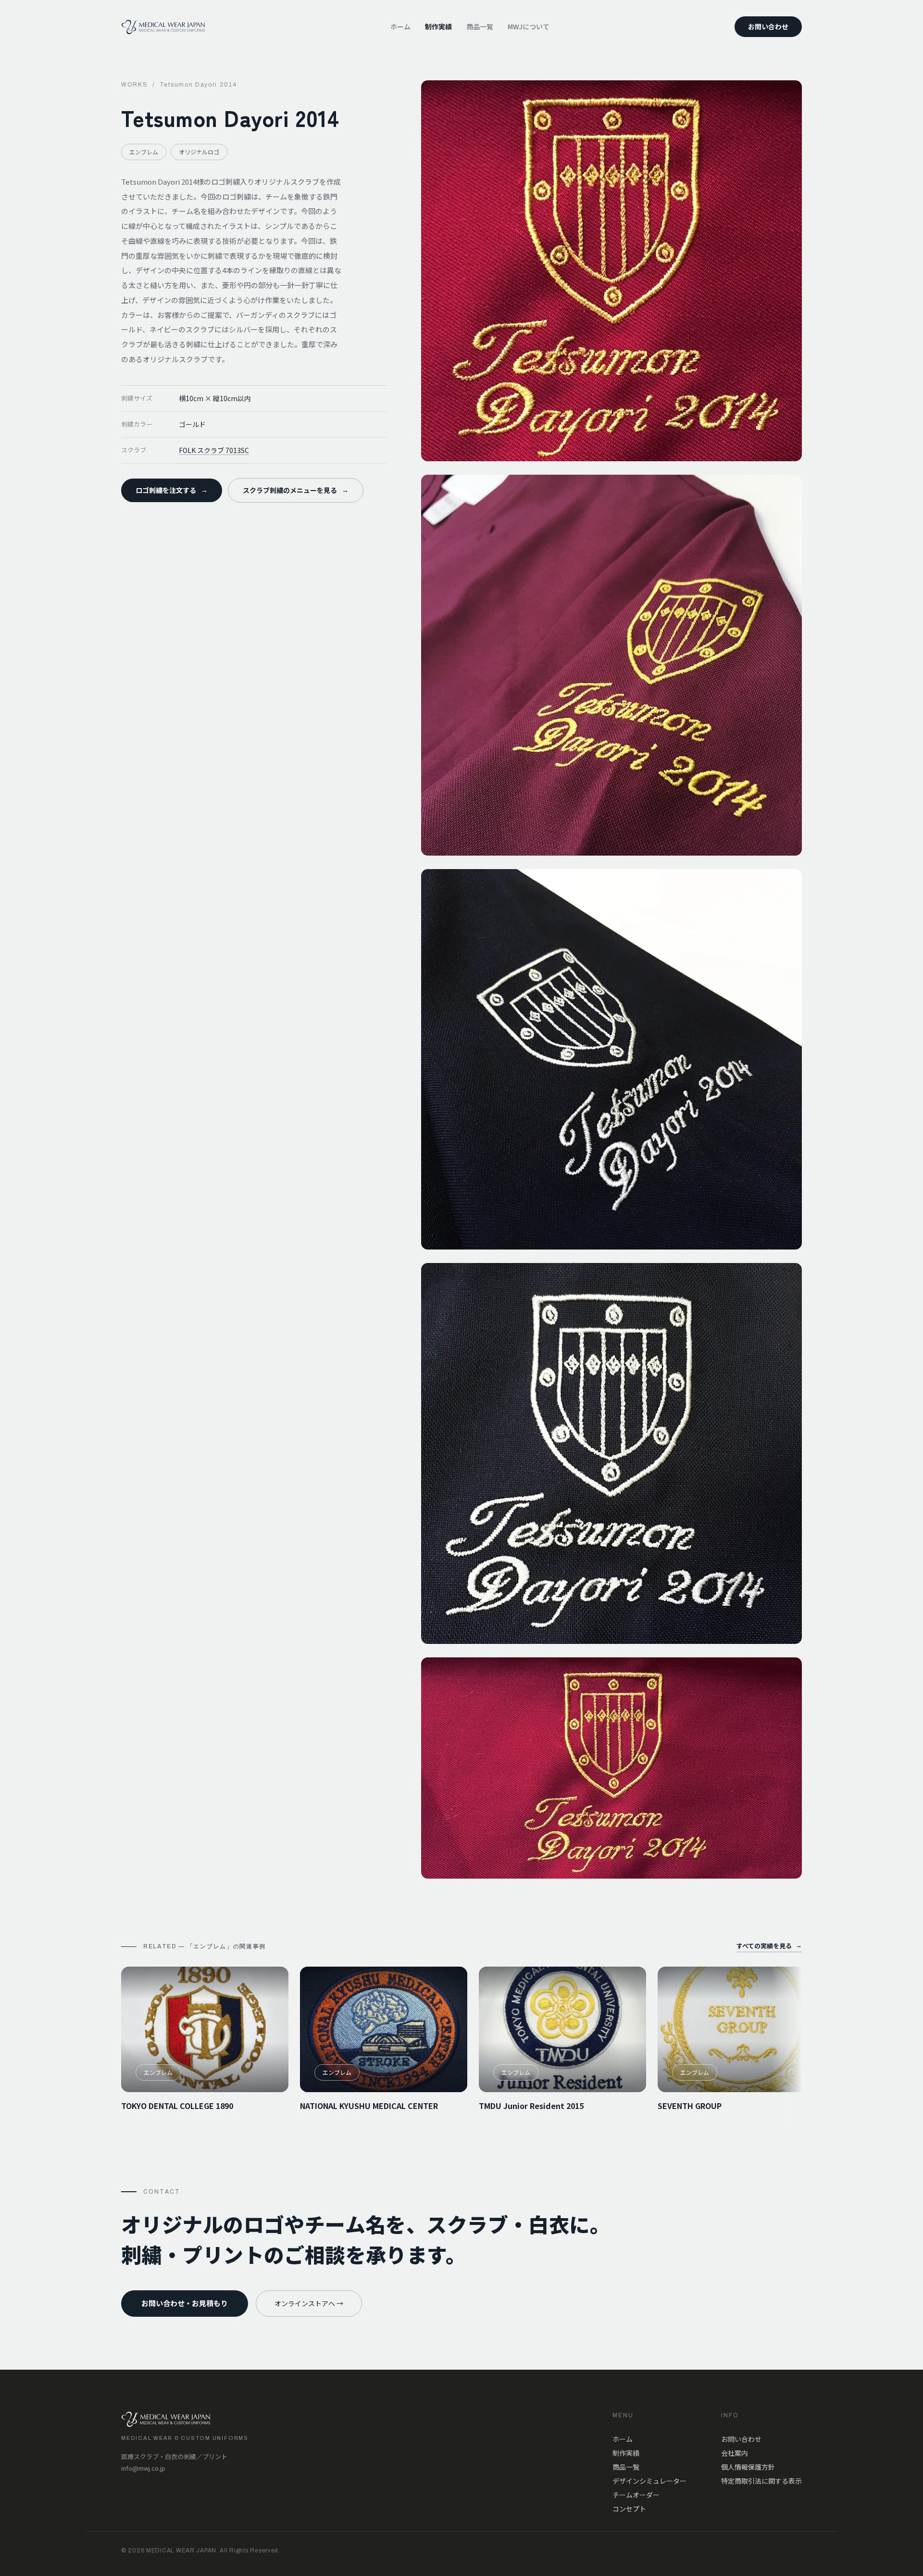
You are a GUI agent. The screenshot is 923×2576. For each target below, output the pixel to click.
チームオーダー (636, 2495)
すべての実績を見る (769, 1946)
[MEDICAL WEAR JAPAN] (163, 27)
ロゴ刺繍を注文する (172, 490)
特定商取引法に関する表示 (761, 2481)
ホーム (400, 26)
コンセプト (629, 2509)
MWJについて (529, 26)
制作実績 (438, 26)
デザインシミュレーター (649, 2481)
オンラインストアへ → (309, 2303)
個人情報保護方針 (748, 2467)
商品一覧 (480, 26)
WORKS (134, 85)
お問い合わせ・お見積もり (185, 2303)
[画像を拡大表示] (611, 271)
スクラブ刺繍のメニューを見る (296, 490)
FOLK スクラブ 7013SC (214, 450)
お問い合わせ (768, 26)
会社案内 (735, 2453)
